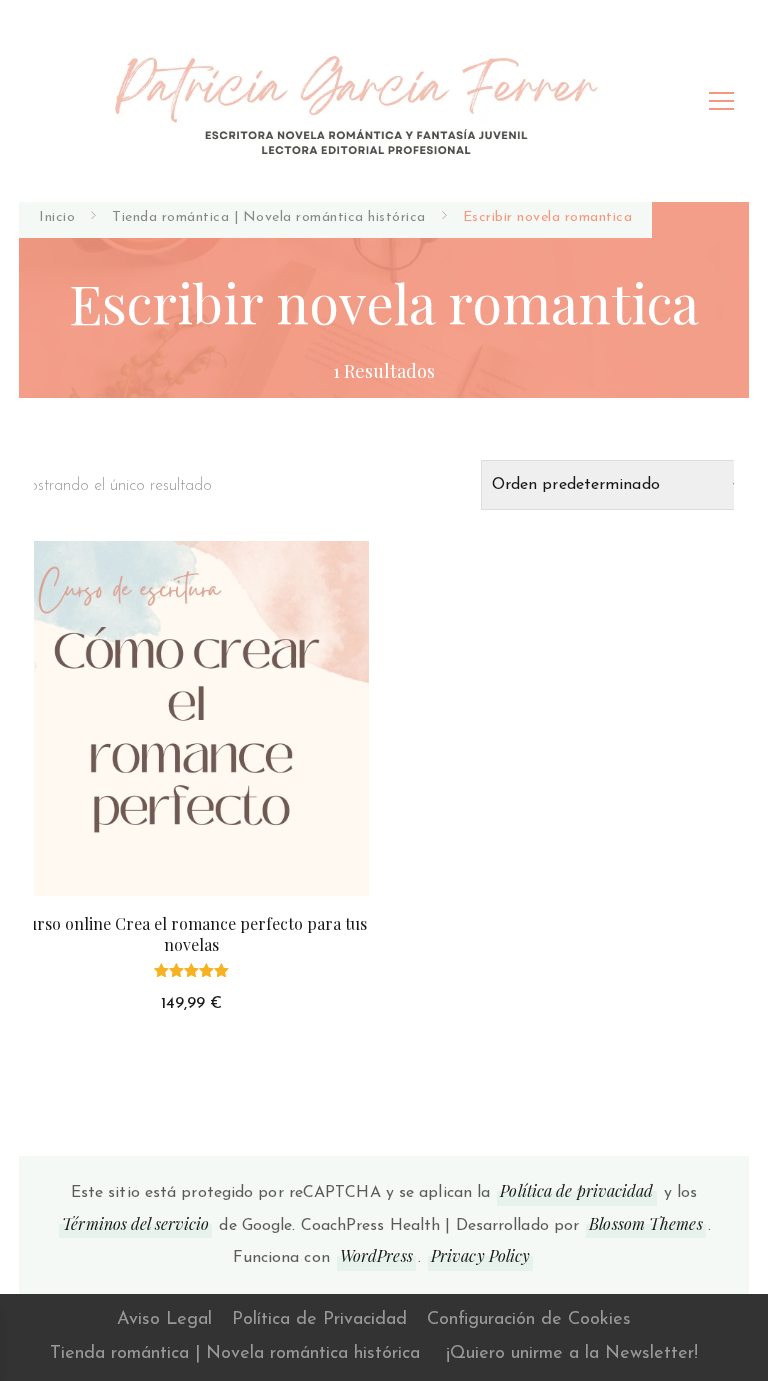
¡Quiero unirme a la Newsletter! (572, 1354)
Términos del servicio (135, 1223)
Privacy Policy (480, 1255)
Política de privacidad (576, 1190)
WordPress (376, 1255)
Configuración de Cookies (529, 1320)
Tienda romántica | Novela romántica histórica (235, 1354)
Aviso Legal (164, 1320)
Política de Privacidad (319, 1320)
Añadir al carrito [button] (192, 738)
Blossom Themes (645, 1223)
